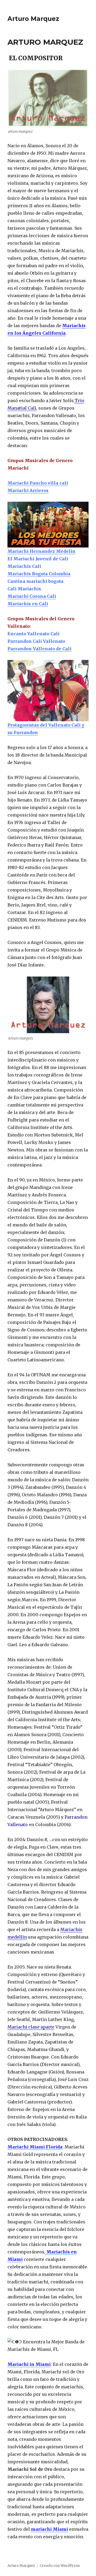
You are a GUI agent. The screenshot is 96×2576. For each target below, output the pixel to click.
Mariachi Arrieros (28, 490)
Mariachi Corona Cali (32, 596)
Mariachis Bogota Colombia (39, 574)
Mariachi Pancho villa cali (38, 483)
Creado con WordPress (60, 2566)
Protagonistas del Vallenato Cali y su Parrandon (46, 729)
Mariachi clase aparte (31, 2027)
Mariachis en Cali (28, 604)
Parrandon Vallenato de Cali (39, 649)
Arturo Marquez (33, 19)
